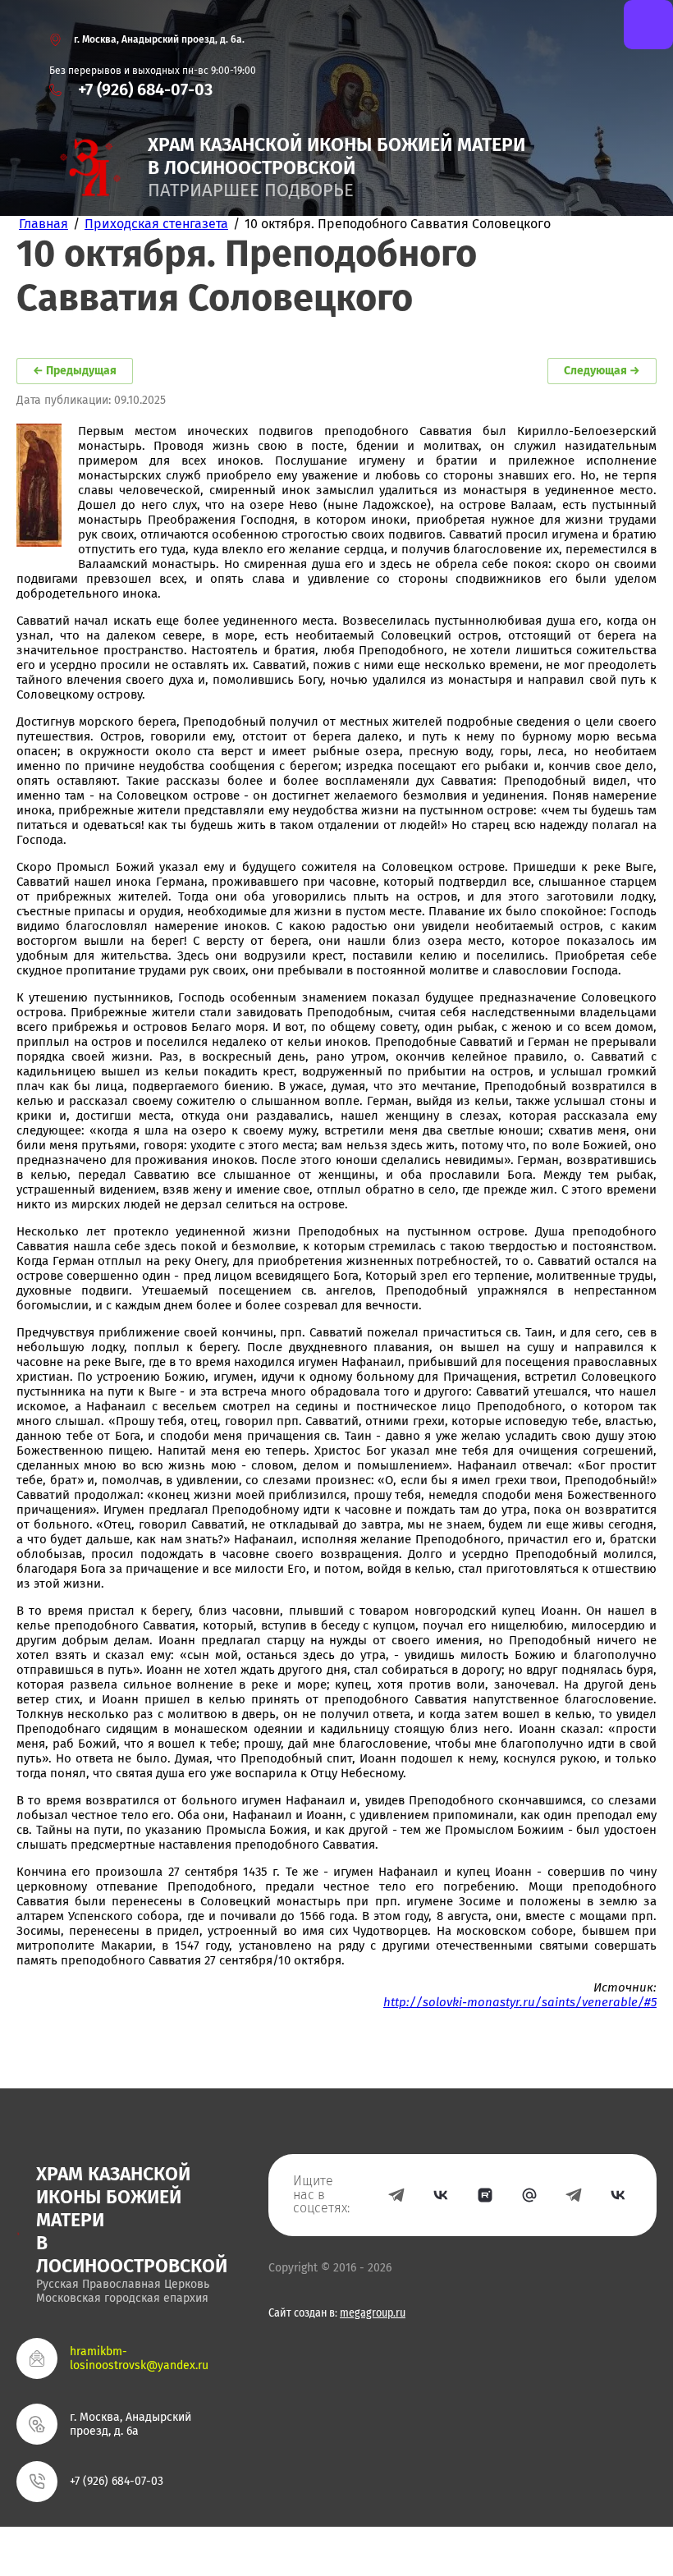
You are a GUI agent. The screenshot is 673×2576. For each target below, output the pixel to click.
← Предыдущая (75, 371)
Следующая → (602, 371)
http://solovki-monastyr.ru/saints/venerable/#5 (520, 2002)
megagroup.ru (373, 2313)
